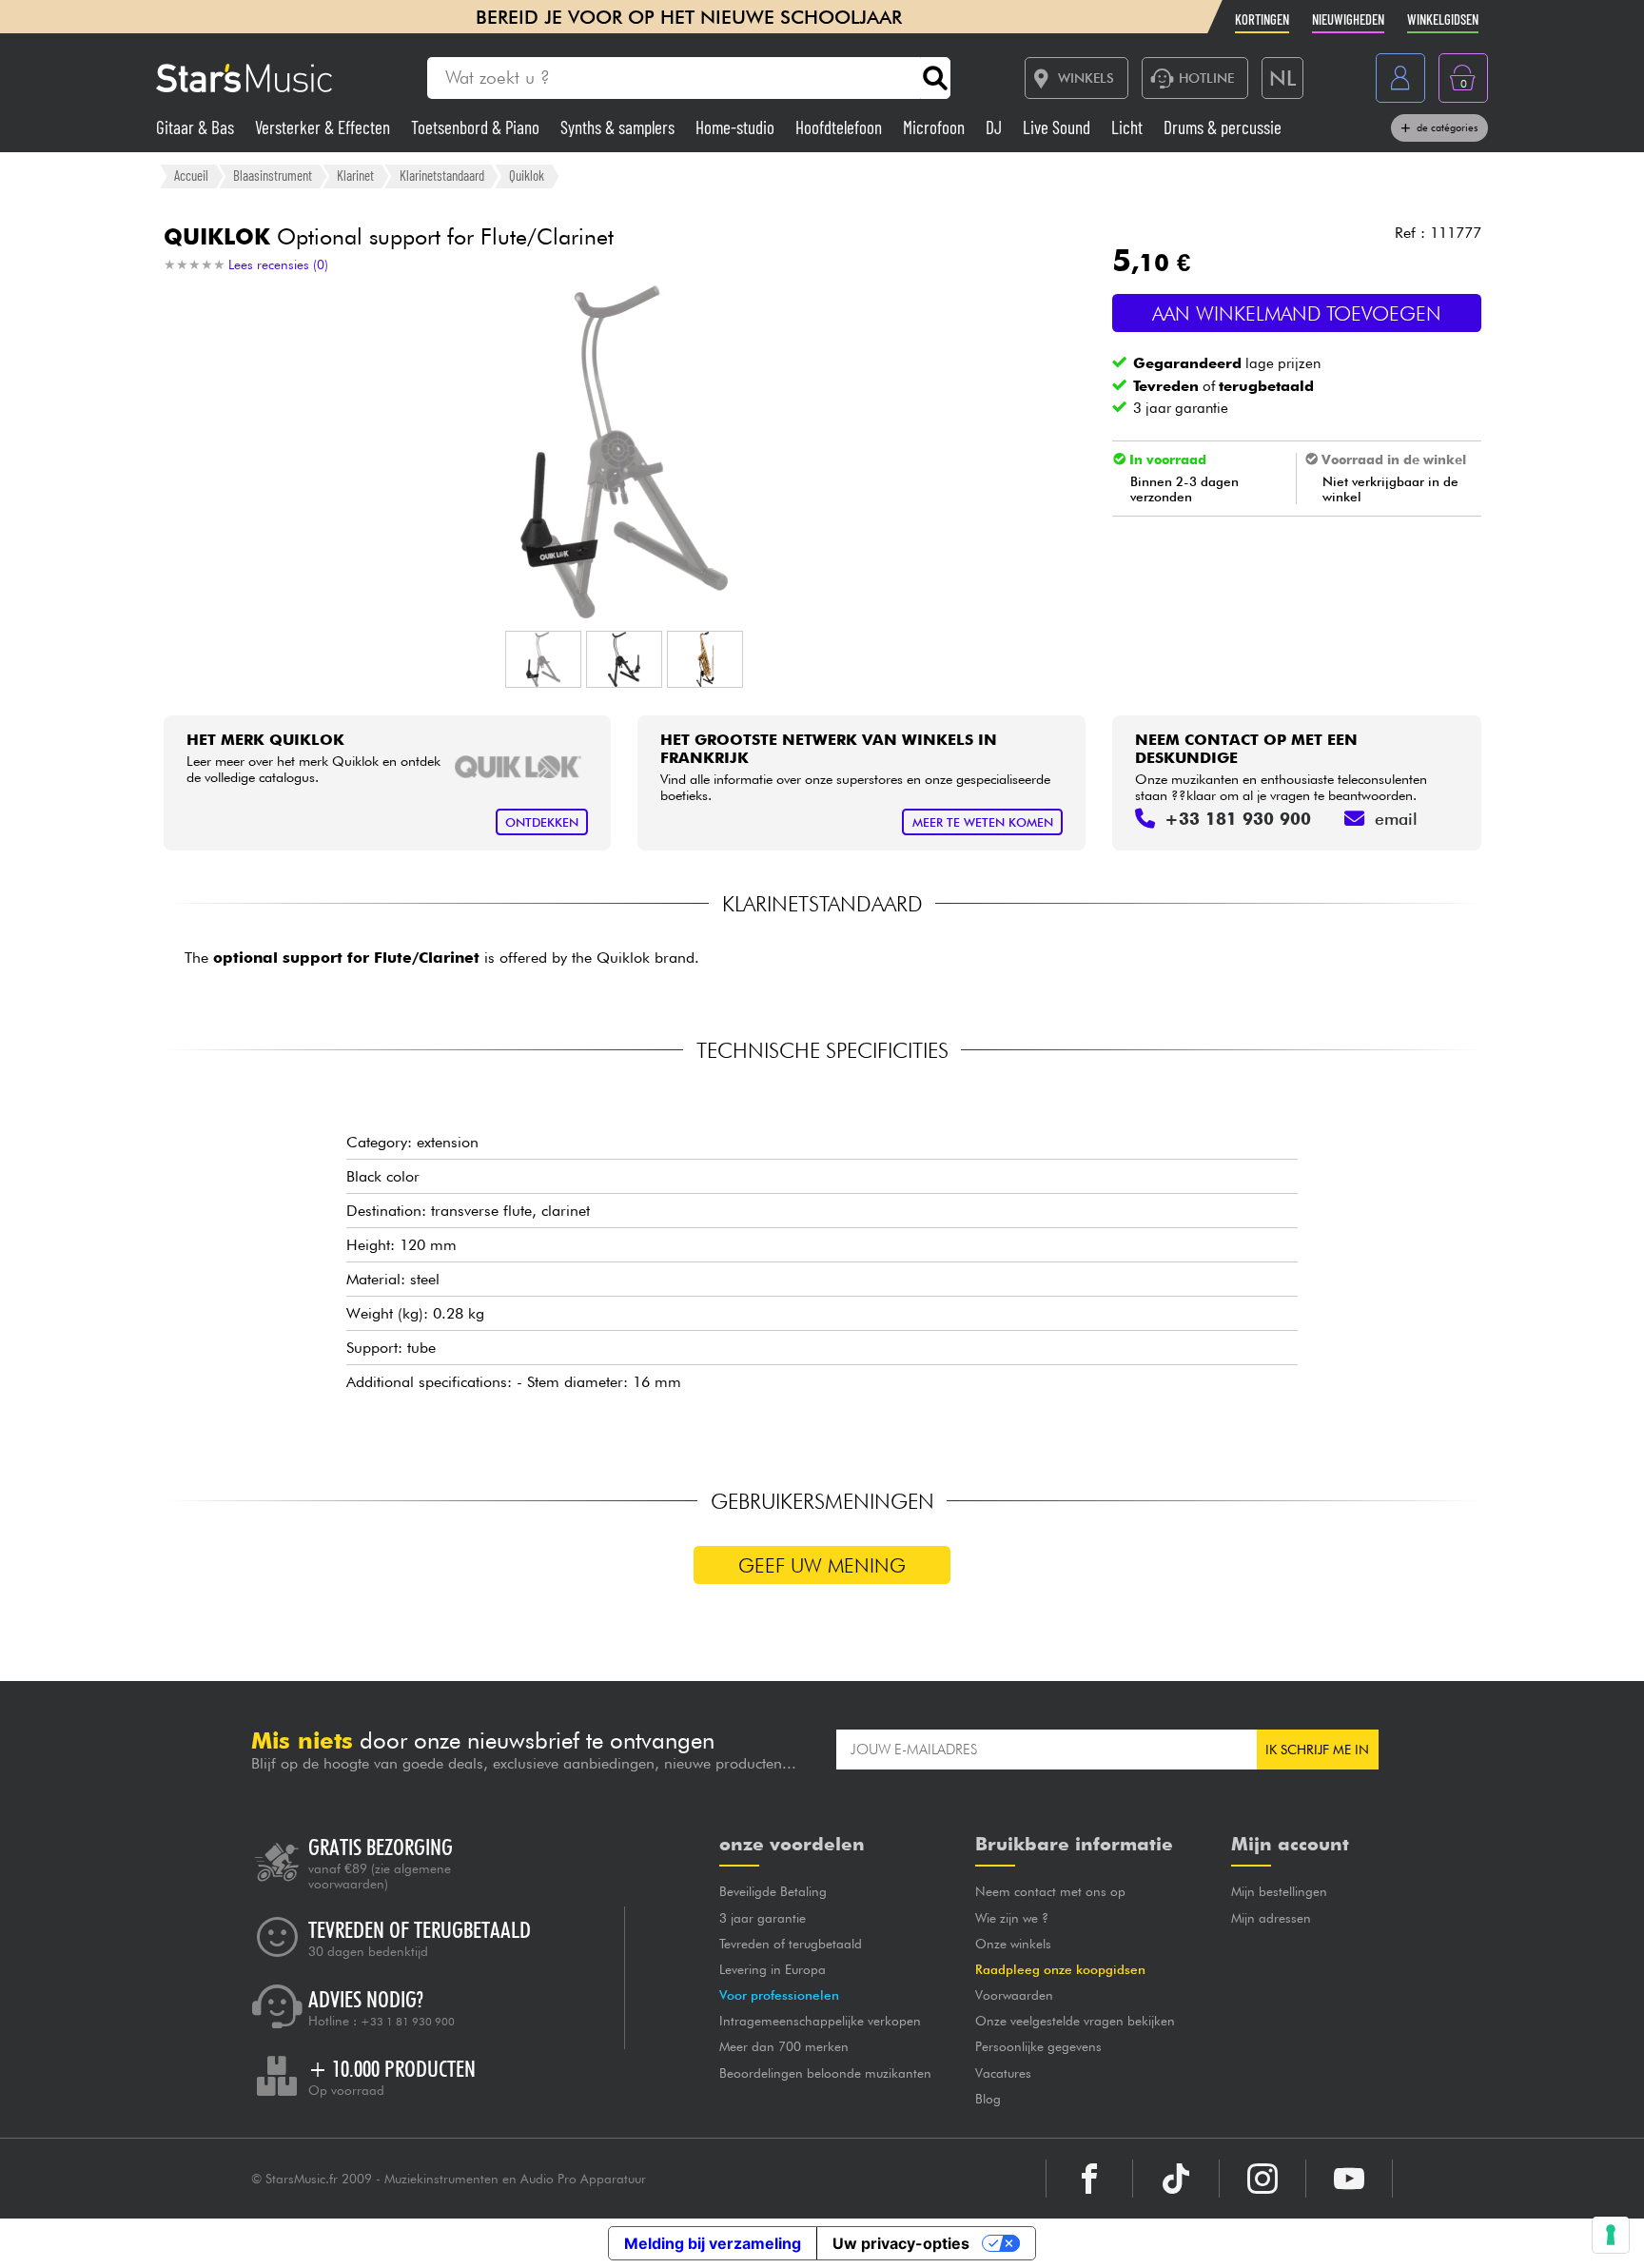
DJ (996, 127)
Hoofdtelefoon (841, 127)
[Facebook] (1089, 2179)
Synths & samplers (619, 127)
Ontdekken (542, 822)
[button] (543, 659)
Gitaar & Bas (197, 127)
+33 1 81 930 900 (408, 2022)
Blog (988, 2099)
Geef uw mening (822, 1565)
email (1396, 819)
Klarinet (355, 175)
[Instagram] (1262, 2179)
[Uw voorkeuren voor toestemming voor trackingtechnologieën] (1611, 2235)
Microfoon (936, 127)
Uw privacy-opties (901, 2243)
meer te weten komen (983, 822)
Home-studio (737, 127)
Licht (1129, 127)
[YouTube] (1349, 2179)
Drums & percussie (1223, 127)
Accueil (191, 175)
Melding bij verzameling (713, 2243)
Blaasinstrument (273, 175)
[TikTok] (1176, 2179)
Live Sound (1058, 127)
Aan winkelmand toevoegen (1297, 313)
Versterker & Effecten (324, 127)
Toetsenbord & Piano (477, 127)
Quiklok (527, 175)
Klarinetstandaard (442, 175)
